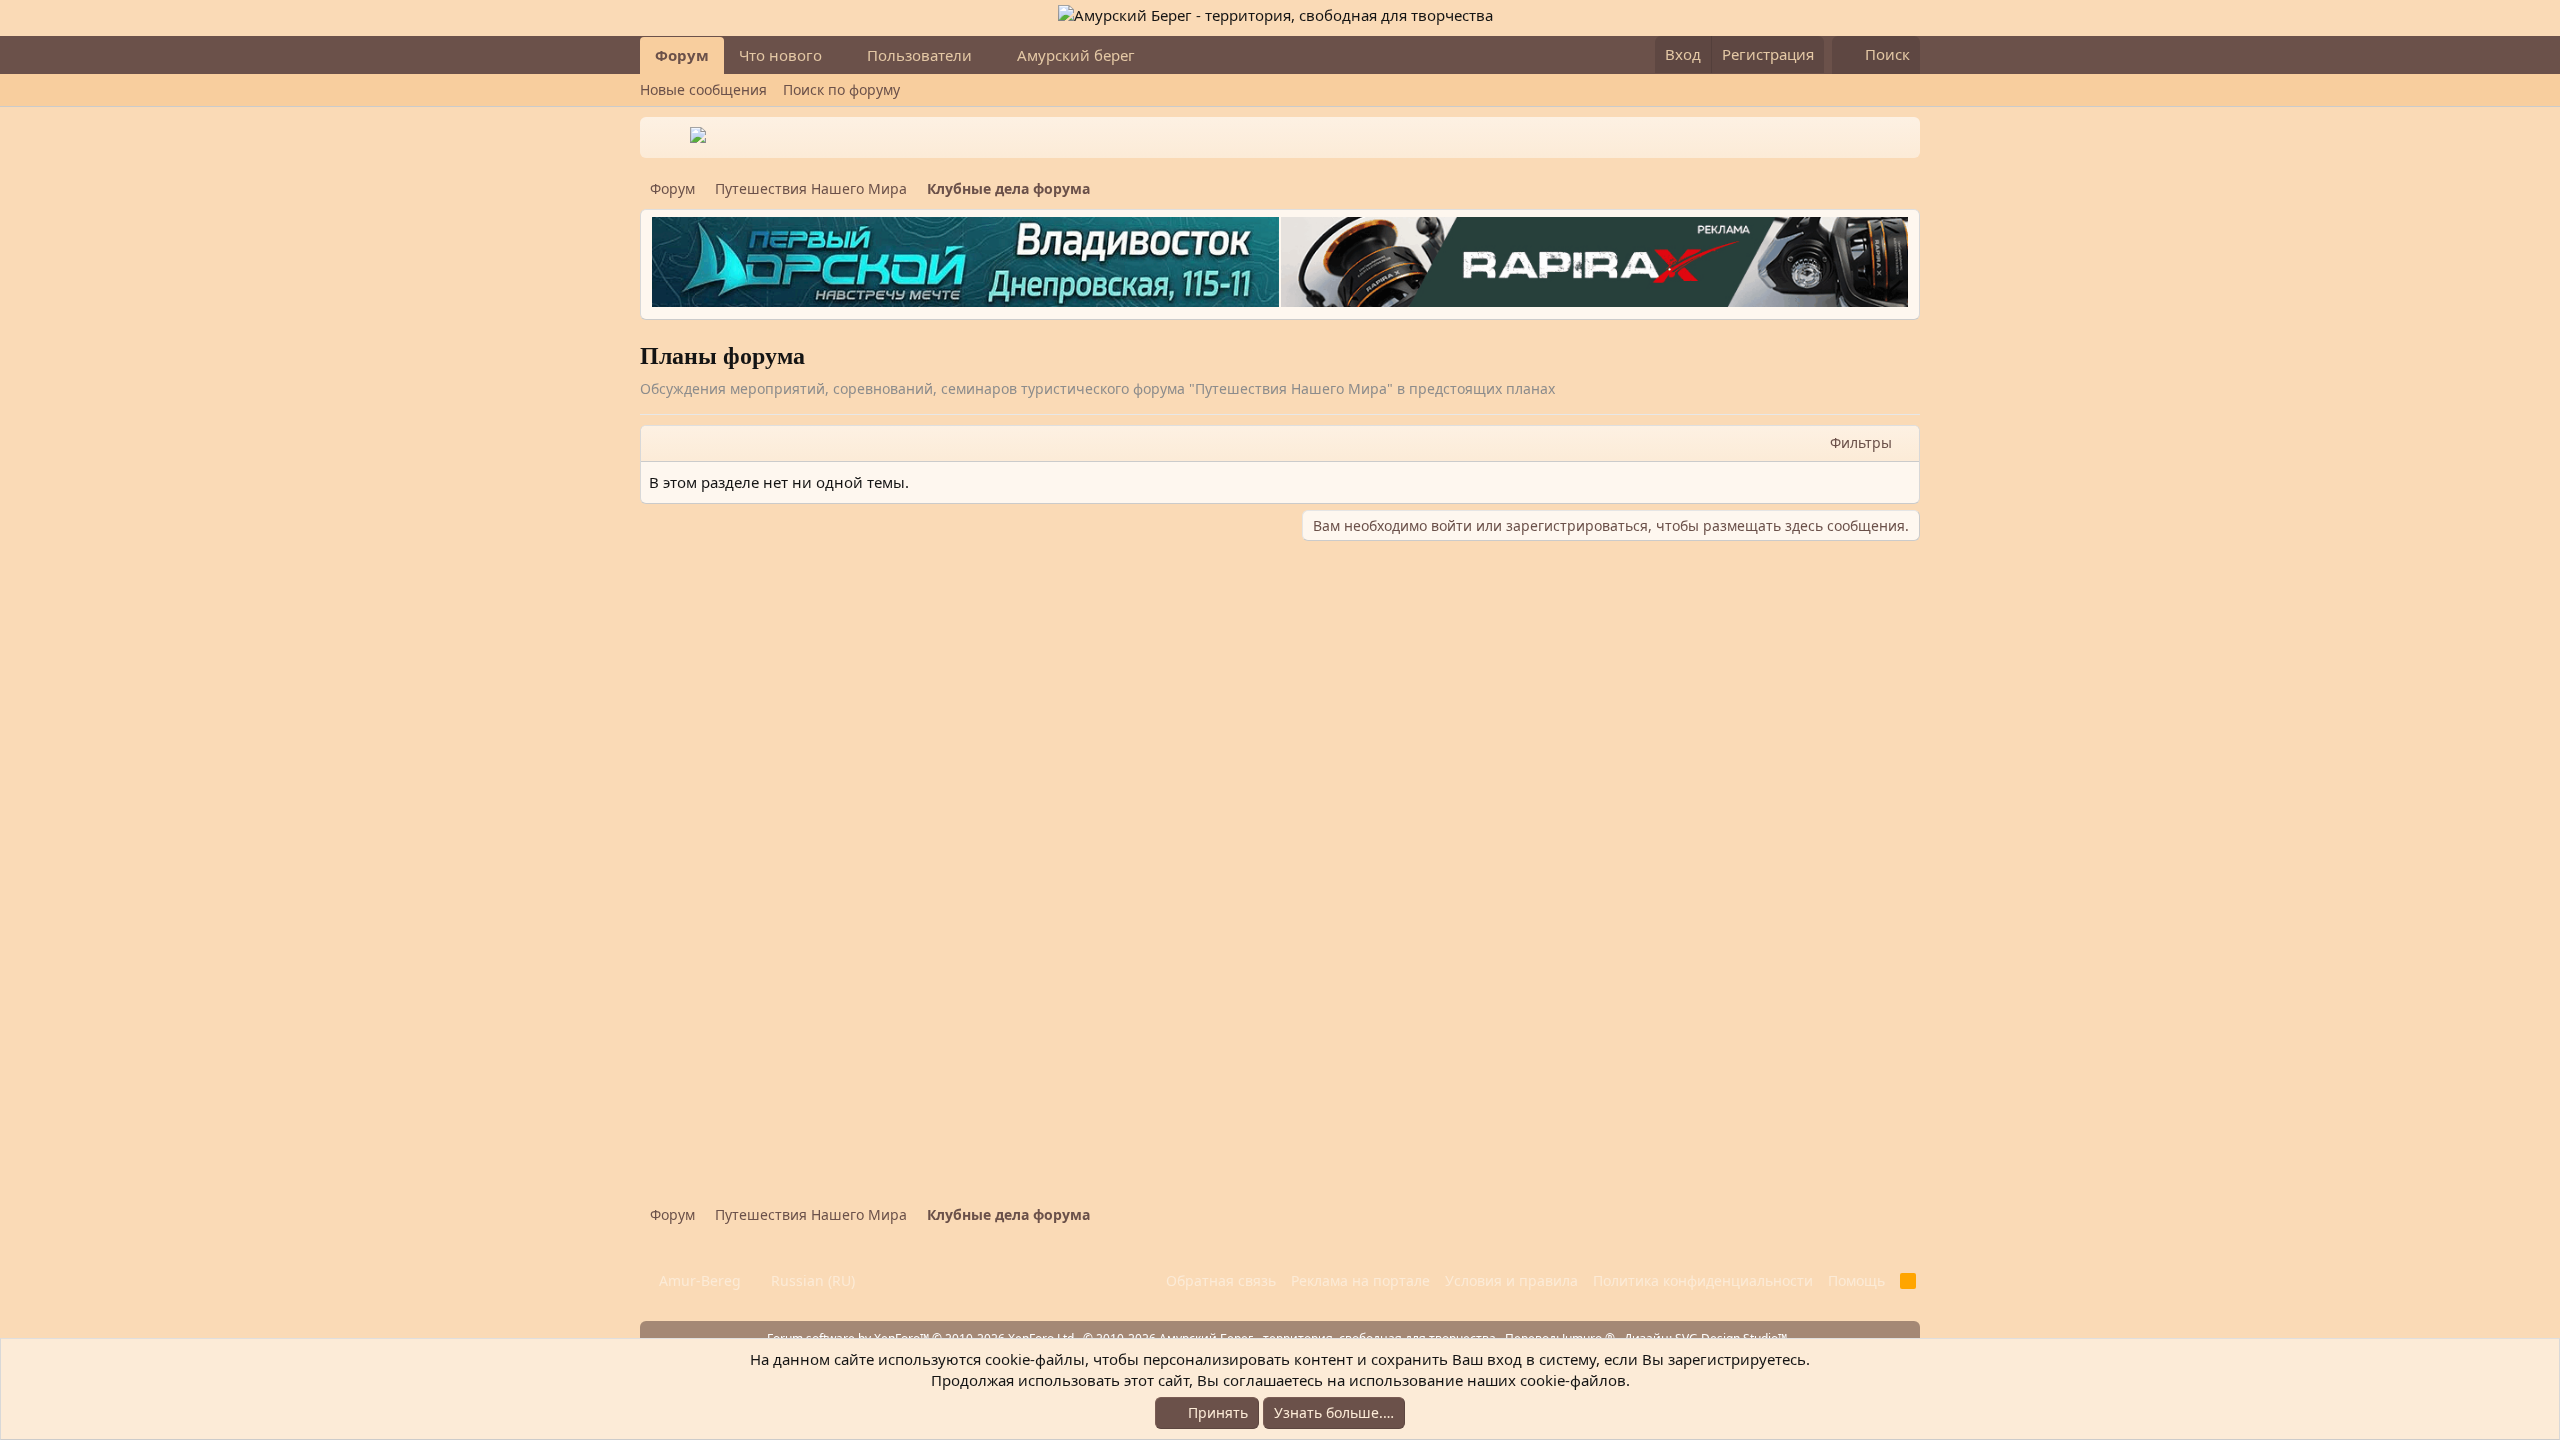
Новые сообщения (703, 89)
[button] (838, 55)
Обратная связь (1221, 1280)
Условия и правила (1511, 1280)
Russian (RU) (811, 1280)
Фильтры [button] (1861, 442)
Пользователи (919, 55)
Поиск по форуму (841, 89)
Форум (682, 55)
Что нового (780, 55)
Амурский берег (1076, 55)
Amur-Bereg (698, 1280)
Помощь (1856, 1280)
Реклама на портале (1360, 1280)
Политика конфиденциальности (1703, 1280)
